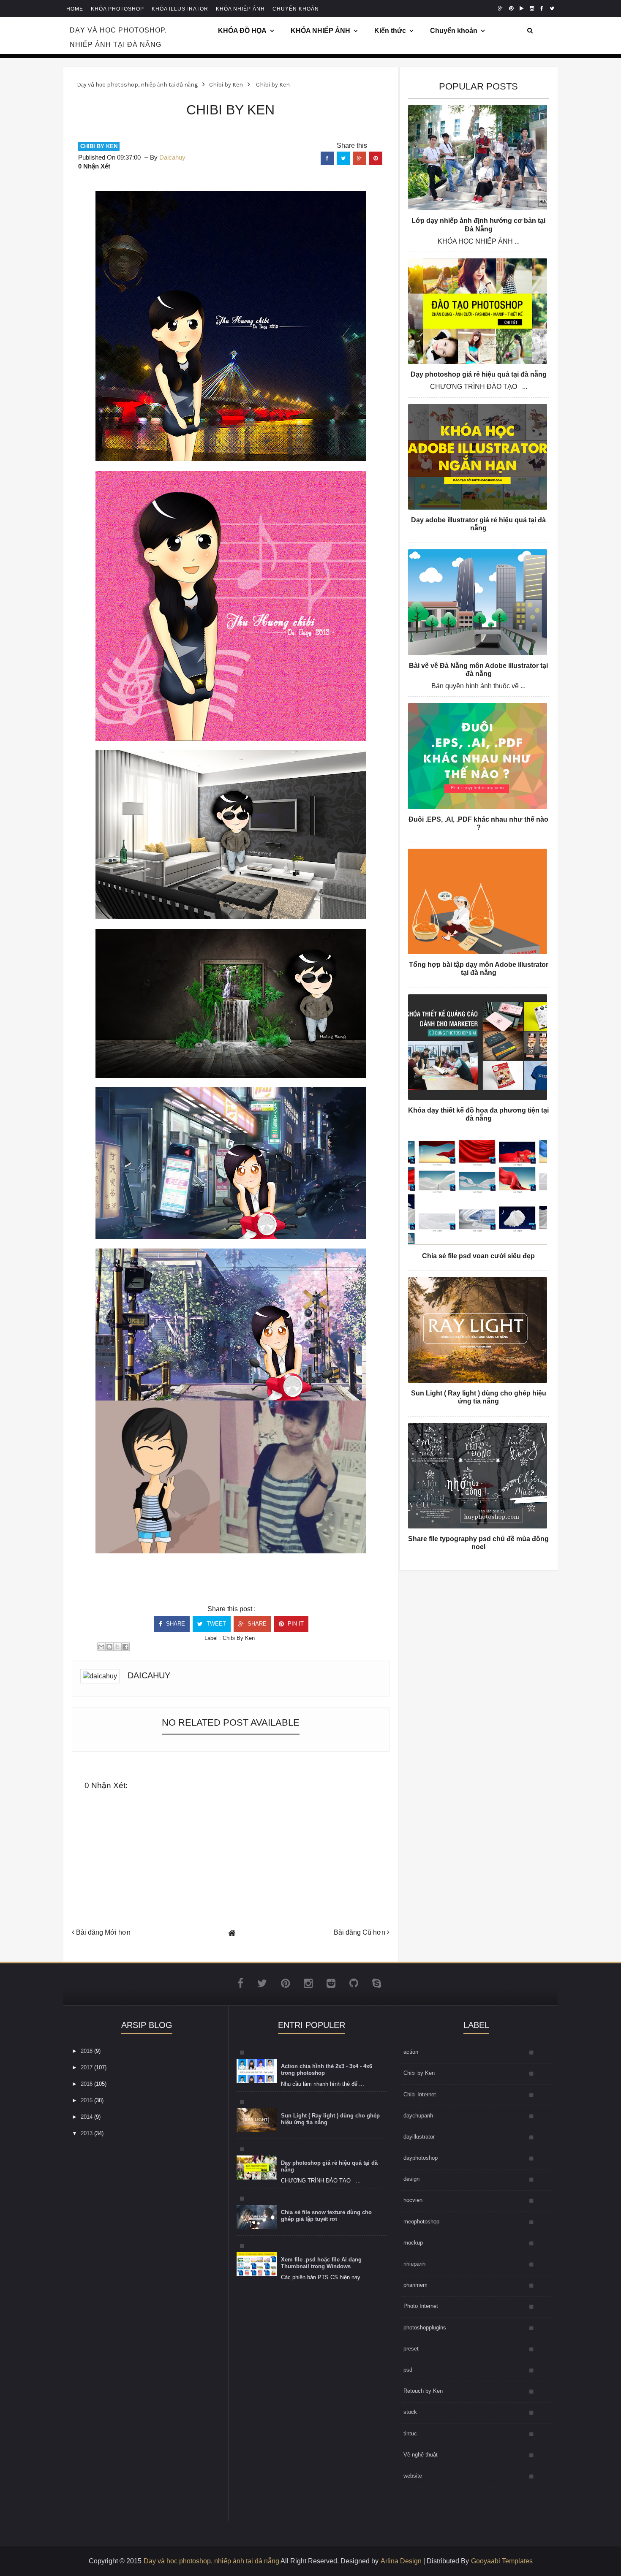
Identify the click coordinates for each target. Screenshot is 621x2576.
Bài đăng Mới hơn (102, 1932)
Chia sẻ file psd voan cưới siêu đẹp (478, 1256)
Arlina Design (401, 2561)
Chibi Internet (420, 2094)
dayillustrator (419, 2137)
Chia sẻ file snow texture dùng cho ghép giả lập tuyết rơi (326, 2216)
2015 (87, 2100)
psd (408, 2370)
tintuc (410, 2433)
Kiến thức (390, 31)
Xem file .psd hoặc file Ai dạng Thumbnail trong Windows (321, 2263)
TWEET (215, 1624)
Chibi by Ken (99, 146)
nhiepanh (414, 2264)
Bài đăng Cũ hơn (360, 1932)
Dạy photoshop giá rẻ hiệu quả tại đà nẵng (479, 374)
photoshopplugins (425, 2328)
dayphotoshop (421, 2158)
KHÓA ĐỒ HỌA (242, 31)
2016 (87, 2084)
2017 (87, 2067)
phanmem (415, 2285)
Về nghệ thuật (421, 2455)
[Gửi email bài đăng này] (101, 1647)
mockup (413, 2243)
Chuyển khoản (454, 31)
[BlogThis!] (109, 1647)
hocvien (413, 2200)
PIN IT (295, 1624)
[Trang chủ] (232, 1933)
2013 (87, 2133)
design (411, 2179)
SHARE (175, 1624)
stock (410, 2412)
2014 (87, 2117)
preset (411, 2349)
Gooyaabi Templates (502, 2561)
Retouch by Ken (423, 2391)
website (413, 2476)
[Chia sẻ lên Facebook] (125, 1647)
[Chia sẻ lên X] (117, 1647)
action (411, 2052)
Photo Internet (421, 2306)
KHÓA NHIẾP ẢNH (320, 31)
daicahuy (149, 1675)
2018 (87, 2051)
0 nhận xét (94, 166)
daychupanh (418, 2116)
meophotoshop (421, 2222)
